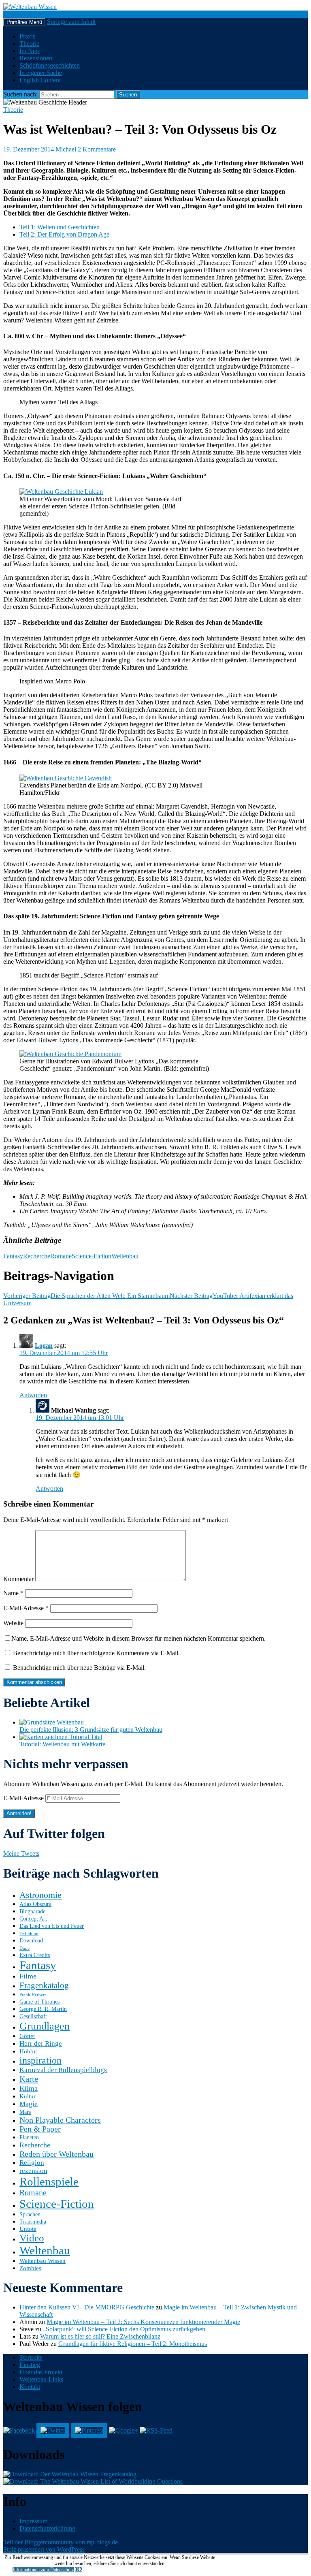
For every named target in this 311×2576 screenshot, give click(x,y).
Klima (29, 2088)
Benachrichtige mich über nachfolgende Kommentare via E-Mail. (96, 1653)
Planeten (29, 2137)
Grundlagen (45, 2026)
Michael (66, 149)
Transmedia (33, 2222)
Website (13, 1623)
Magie (29, 2104)
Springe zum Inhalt (71, 22)
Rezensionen (36, 58)
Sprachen (30, 2214)
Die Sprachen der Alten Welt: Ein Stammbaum (86, 1296)
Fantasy (13, 1256)
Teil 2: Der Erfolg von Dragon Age (64, 234)
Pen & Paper (40, 2129)
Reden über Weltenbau (56, 2154)
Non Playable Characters (60, 2120)
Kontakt (30, 2387)
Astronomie (40, 1895)
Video (32, 2238)
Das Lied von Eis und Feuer (52, 1926)
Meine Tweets (21, 1854)
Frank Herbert (33, 1995)
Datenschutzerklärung (47, 2528)
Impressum (33, 2521)
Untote (28, 2229)
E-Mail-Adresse (26, 1608)
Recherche (37, 1256)
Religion (32, 2163)
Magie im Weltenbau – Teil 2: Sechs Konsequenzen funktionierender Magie (143, 2322)
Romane (61, 1256)
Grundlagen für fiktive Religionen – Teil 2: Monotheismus (133, 2344)
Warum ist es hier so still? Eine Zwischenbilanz (100, 2336)
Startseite (31, 2357)
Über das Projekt (41, 2372)
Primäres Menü (24, 22)
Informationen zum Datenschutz (43, 2570)
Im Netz (30, 51)
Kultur (28, 2096)
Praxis (27, 36)
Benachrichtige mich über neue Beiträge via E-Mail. (79, 1668)
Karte (29, 2079)
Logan (44, 1346)
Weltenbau (125, 1256)
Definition (29, 1934)
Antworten (33, 1395)
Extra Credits (35, 1955)
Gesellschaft (33, 2016)
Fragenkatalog (44, 1985)
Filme (28, 1976)
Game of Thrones (39, 2002)
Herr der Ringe (41, 2044)
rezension (33, 2171)
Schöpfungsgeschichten (50, 65)
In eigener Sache (41, 73)
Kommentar (18, 1579)
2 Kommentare (97, 149)
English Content (40, 80)
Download (31, 1941)
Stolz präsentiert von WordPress (44, 2549)
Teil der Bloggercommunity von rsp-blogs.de (61, 2542)
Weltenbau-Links (41, 2379)
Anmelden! (19, 1813)
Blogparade (32, 1911)
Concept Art (33, 1919)
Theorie (29, 44)
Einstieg (30, 2365)
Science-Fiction (92, 1256)
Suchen (13, 14)
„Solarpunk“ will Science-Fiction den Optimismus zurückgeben (124, 2329)
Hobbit (28, 2051)
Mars (25, 2112)
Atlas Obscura (35, 1904)
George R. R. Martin (43, 2009)
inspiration (40, 2060)
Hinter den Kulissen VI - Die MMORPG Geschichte (87, 2307)
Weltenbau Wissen (43, 2261)
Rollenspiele (49, 2181)
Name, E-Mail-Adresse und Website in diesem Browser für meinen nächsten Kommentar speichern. (138, 1638)
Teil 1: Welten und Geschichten (60, 227)
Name (13, 1593)
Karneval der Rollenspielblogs (63, 2070)
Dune (24, 1948)
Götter (27, 2036)
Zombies (30, 2268)
